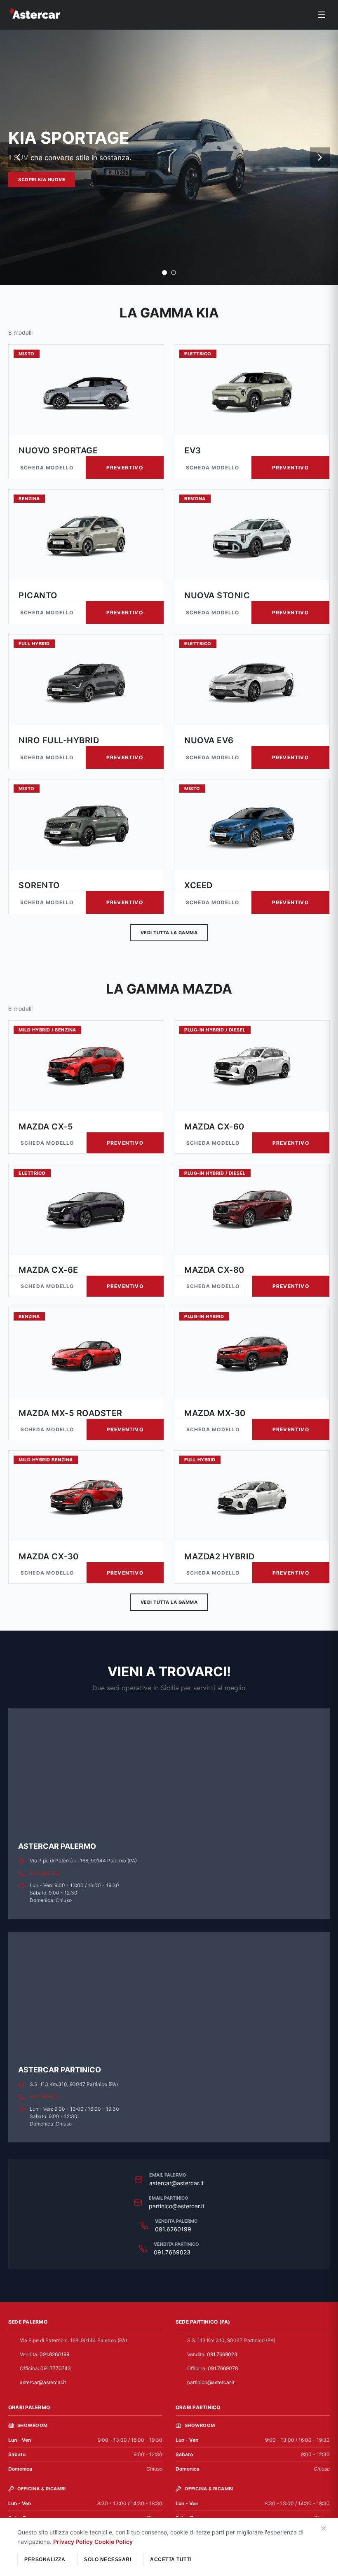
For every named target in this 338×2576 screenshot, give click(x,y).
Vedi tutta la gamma (169, 933)
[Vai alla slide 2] (174, 273)
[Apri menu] (322, 15)
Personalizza (45, 2560)
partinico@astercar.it (177, 2206)
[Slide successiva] (320, 157)
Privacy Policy (73, 2542)
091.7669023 (45, 2096)
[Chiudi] (324, 2529)
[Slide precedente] (18, 157)
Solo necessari (108, 2560)
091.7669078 (223, 2368)
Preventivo (125, 468)
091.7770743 (56, 2368)
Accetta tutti (171, 2560)
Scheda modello (47, 468)
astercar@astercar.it (176, 2183)
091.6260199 (45, 1873)
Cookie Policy (114, 2542)
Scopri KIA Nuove (42, 180)
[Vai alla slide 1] (164, 273)
